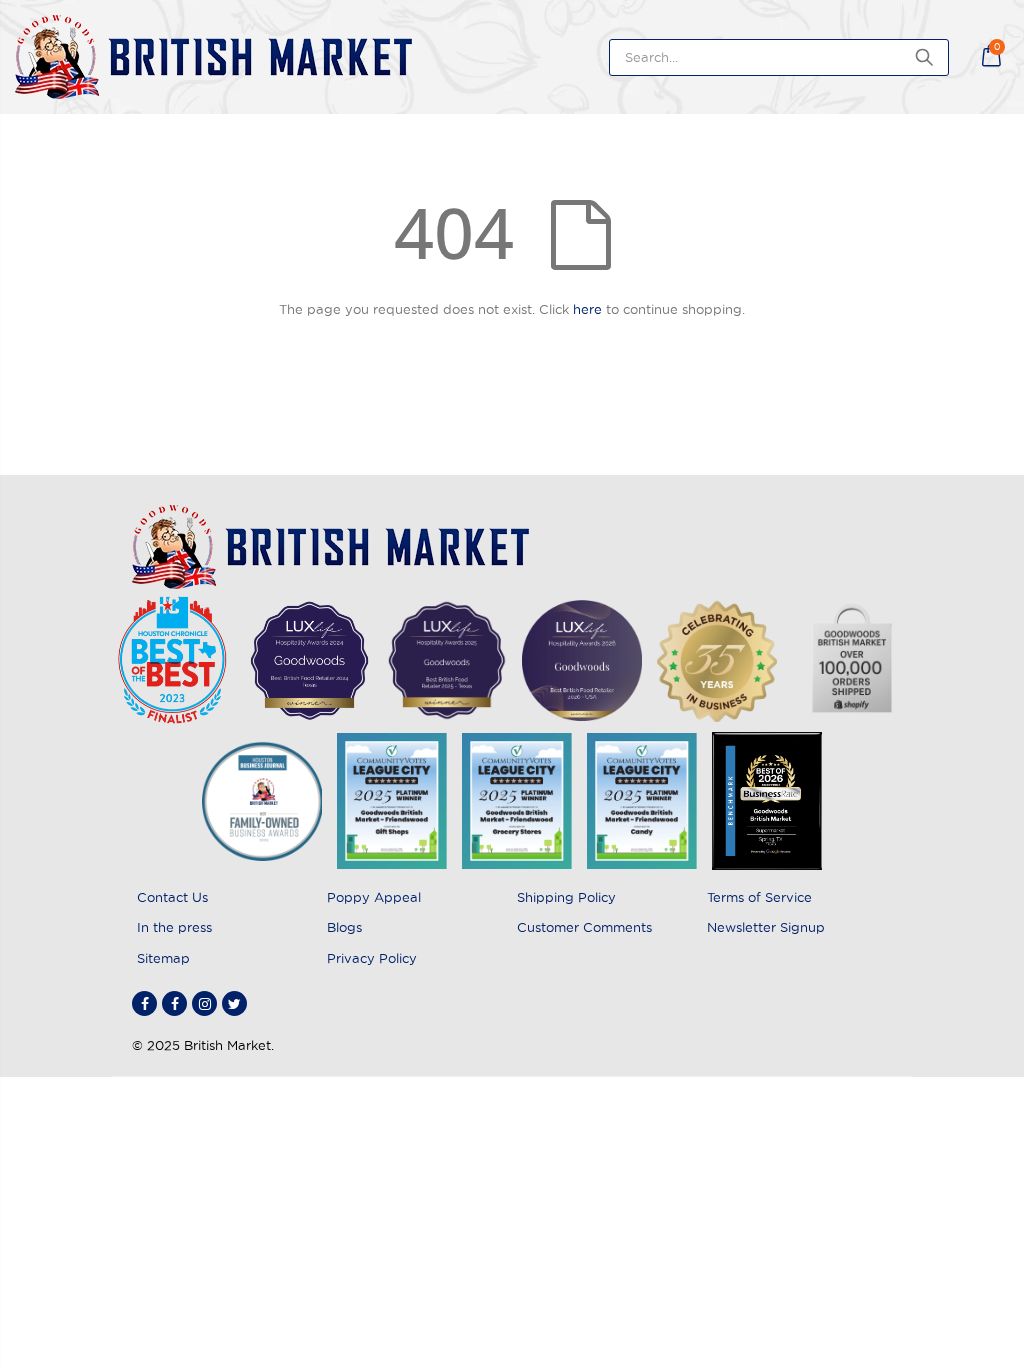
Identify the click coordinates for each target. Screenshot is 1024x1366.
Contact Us (172, 897)
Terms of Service (759, 897)
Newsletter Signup (766, 927)
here (587, 309)
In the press (174, 927)
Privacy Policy (372, 958)
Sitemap (163, 958)
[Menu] (969, 57)
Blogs (344, 927)
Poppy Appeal (374, 897)
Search (923, 57)
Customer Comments (584, 927)
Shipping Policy (566, 897)
